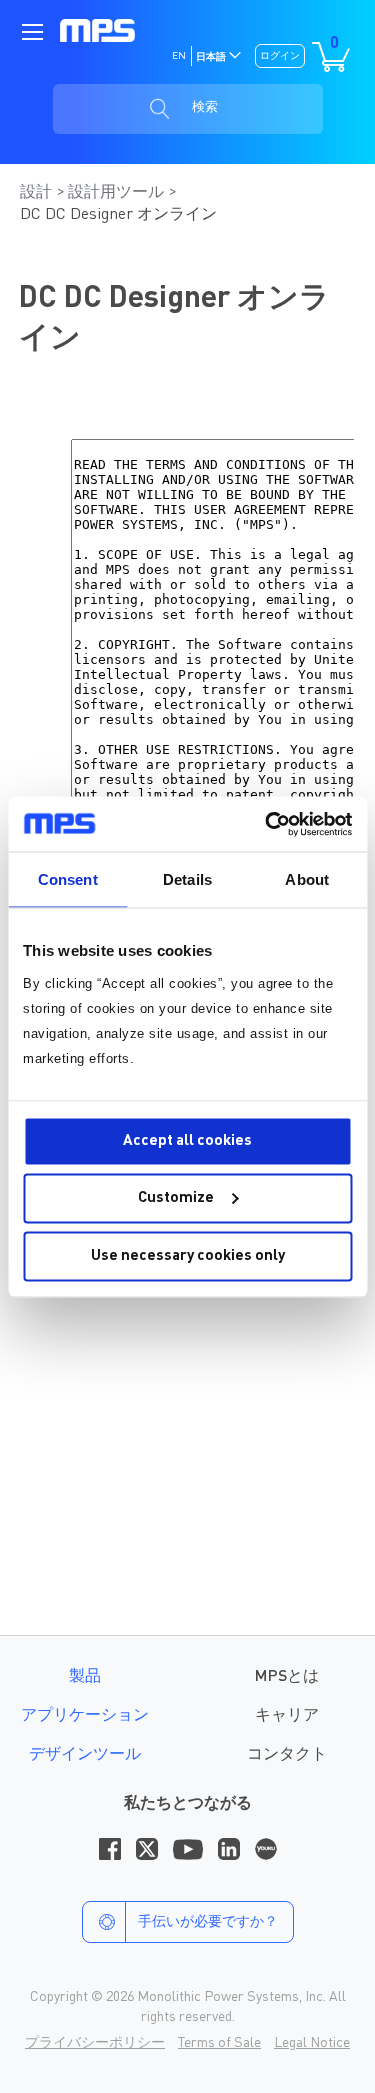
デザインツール (85, 1755)
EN (179, 56)
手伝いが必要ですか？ (208, 1922)
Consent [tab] (68, 879)
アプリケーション (85, 1716)
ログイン (280, 56)
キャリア (287, 1716)
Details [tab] (187, 879)
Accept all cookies (187, 1140)
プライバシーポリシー (95, 2043)
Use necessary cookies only (188, 1255)
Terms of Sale (219, 2043)
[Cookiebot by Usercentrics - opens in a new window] (267, 824)
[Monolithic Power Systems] (97, 30)
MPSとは (287, 1677)
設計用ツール (118, 193)
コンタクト (287, 1755)
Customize (176, 1198)
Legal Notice (312, 2043)
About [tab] (307, 879)
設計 (38, 193)
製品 (85, 1677)
